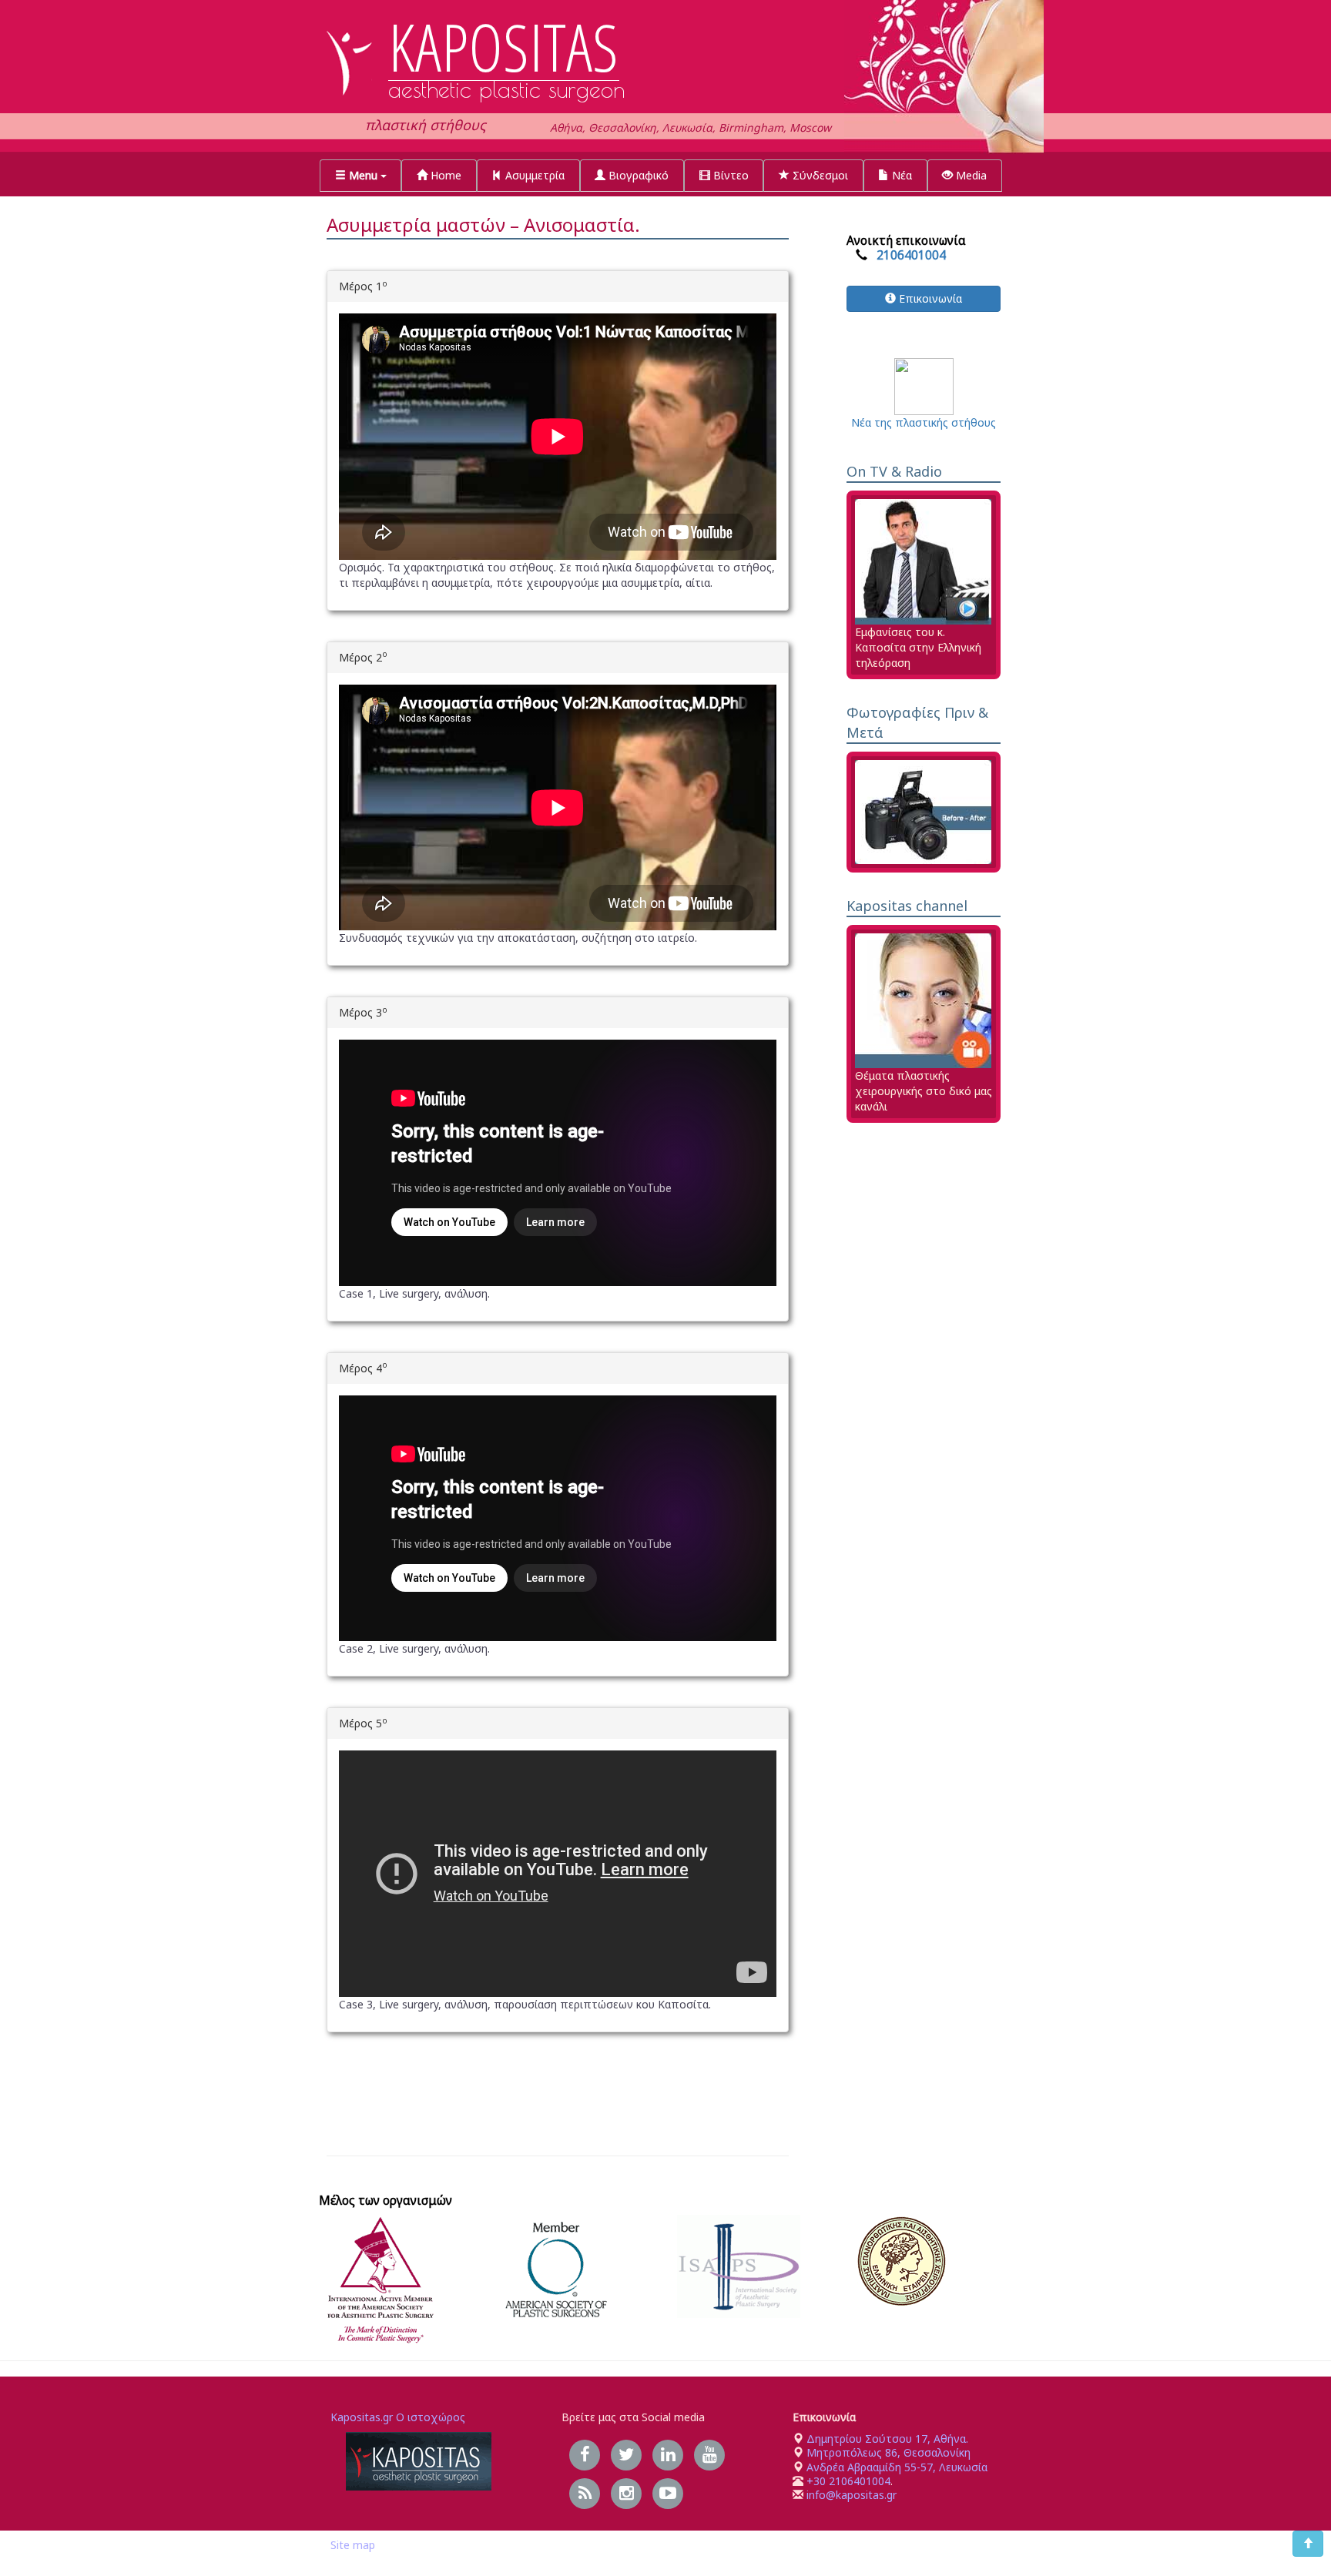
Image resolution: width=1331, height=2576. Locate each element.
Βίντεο (729, 175)
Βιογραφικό (637, 175)
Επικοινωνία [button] (929, 298)
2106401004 (911, 255)
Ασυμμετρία (533, 175)
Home (444, 175)
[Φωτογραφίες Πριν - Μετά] (923, 811)
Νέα (900, 175)
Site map (353, 2545)
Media (970, 175)
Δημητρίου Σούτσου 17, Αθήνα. (886, 2439)
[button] (360, 176)
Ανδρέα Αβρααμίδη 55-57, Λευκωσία (897, 2467)
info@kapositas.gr (852, 2495)
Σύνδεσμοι (819, 175)
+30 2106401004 (848, 2481)
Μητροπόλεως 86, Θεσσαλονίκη (888, 2452)
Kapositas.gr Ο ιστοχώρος (398, 2417)
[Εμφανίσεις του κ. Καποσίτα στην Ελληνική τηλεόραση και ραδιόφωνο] (923, 560)
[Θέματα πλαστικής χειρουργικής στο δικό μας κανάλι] (923, 999)
